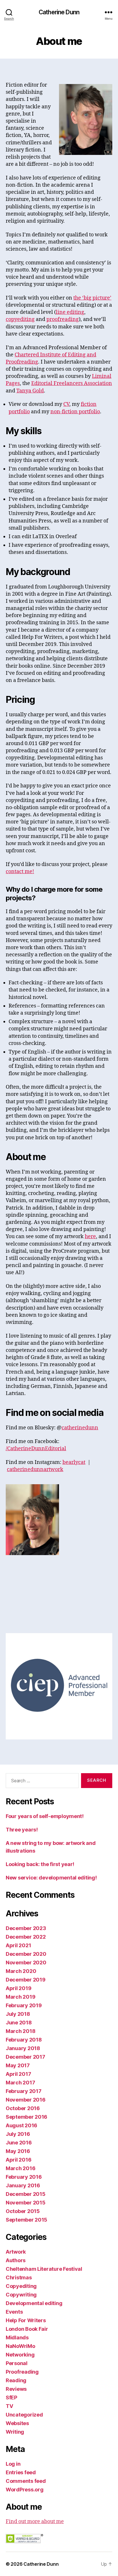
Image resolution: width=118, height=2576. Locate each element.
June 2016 (19, 2143)
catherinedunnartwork (35, 1469)
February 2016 (24, 2177)
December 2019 (26, 1980)
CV (66, 404)
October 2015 (23, 2211)
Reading (16, 2380)
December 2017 (25, 2057)
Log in (13, 2464)
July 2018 (18, 2014)
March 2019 (20, 1997)
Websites (17, 2423)
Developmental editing (34, 2303)
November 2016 (26, 2100)
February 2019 (24, 2005)
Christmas (19, 2277)
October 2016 (23, 2108)
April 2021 (18, 1945)
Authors (16, 2260)
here (90, 1237)
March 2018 (20, 2031)
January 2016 (23, 2185)
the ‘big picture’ (92, 298)
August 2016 (21, 2125)
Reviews (16, 2389)
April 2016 (18, 2160)
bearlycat (74, 1462)
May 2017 (18, 2065)
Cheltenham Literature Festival (44, 2269)
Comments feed (26, 2481)
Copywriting (21, 2295)
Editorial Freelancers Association (72, 383)
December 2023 (26, 1928)
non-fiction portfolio (75, 412)
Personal (17, 2363)
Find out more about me (35, 2522)
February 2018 (24, 2040)
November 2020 (26, 1963)
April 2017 (18, 2074)
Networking (20, 2355)
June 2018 (19, 2023)
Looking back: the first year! (40, 1864)
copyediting (20, 319)
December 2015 (26, 2194)
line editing (70, 312)
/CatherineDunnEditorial (36, 1449)
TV (9, 2406)
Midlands (17, 2337)
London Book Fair (27, 2329)
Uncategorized (24, 2415)
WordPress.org (25, 2490)
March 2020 (21, 1971)
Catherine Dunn (59, 12)
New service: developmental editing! (51, 1878)
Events (14, 2312)
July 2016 (18, 2134)
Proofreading (22, 2372)
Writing (15, 2432)
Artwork (16, 2252)
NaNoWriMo (20, 2346)
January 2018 (23, 2048)
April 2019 (18, 1988)
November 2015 (26, 2203)
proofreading (63, 319)
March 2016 (20, 2168)
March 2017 (20, 2083)
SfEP (11, 2398)
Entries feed (21, 2472)
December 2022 (26, 1937)
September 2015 (26, 2220)
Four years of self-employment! (45, 1816)
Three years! (22, 1830)
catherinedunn (80, 1428)
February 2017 (24, 2091)
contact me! (20, 872)
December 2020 (26, 1954)
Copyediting (21, 2286)
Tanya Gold (30, 391)
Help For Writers (26, 2320)
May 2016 (18, 2151)
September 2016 (26, 2117)
